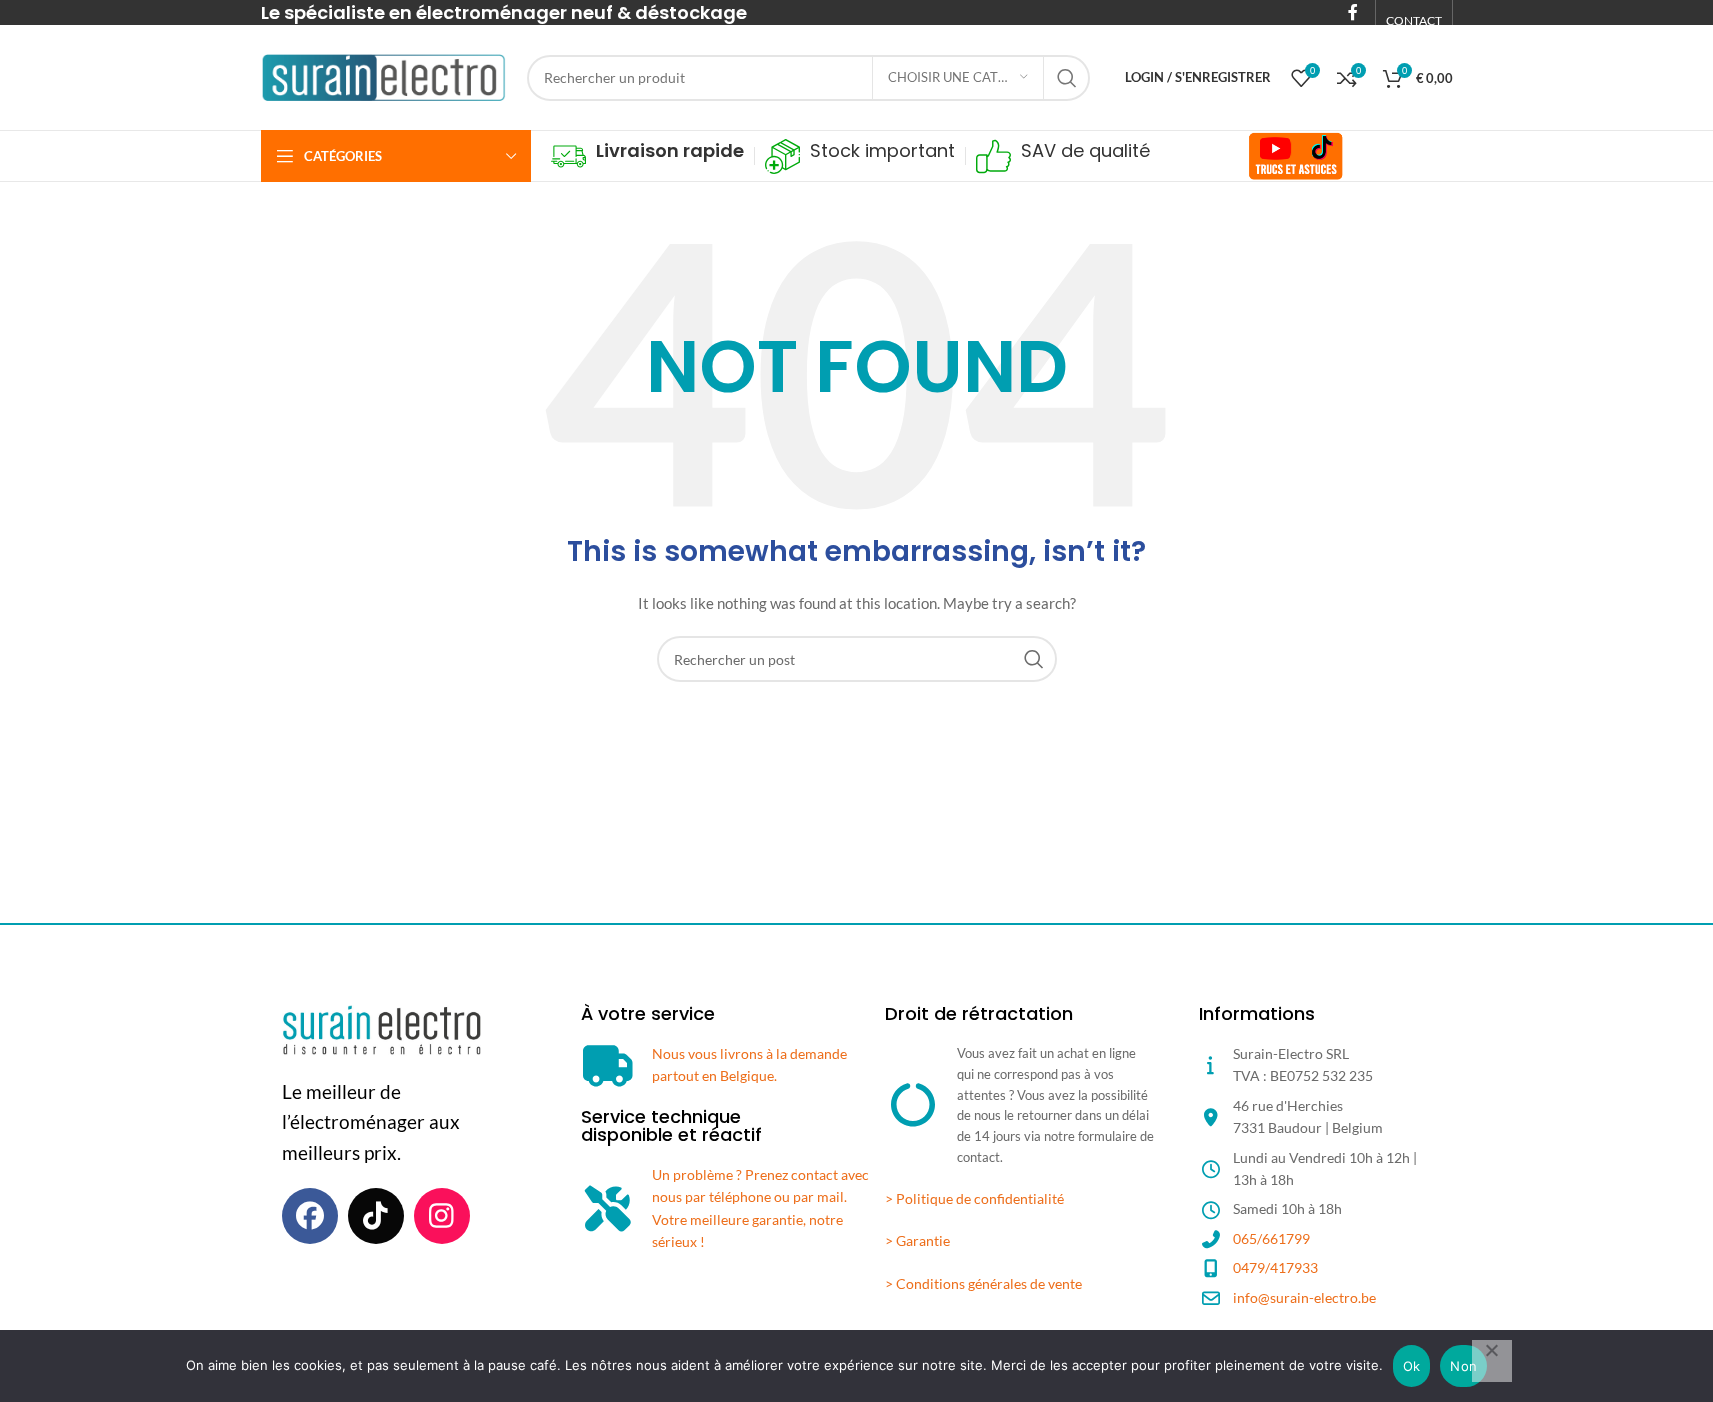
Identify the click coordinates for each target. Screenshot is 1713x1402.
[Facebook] (310, 1216)
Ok (1412, 1366)
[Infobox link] (647, 156)
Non (1463, 1366)
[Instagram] (442, 1216)
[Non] (1492, 1361)
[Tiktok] (376, 1216)
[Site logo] (384, 75)
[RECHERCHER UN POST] (1067, 78)
